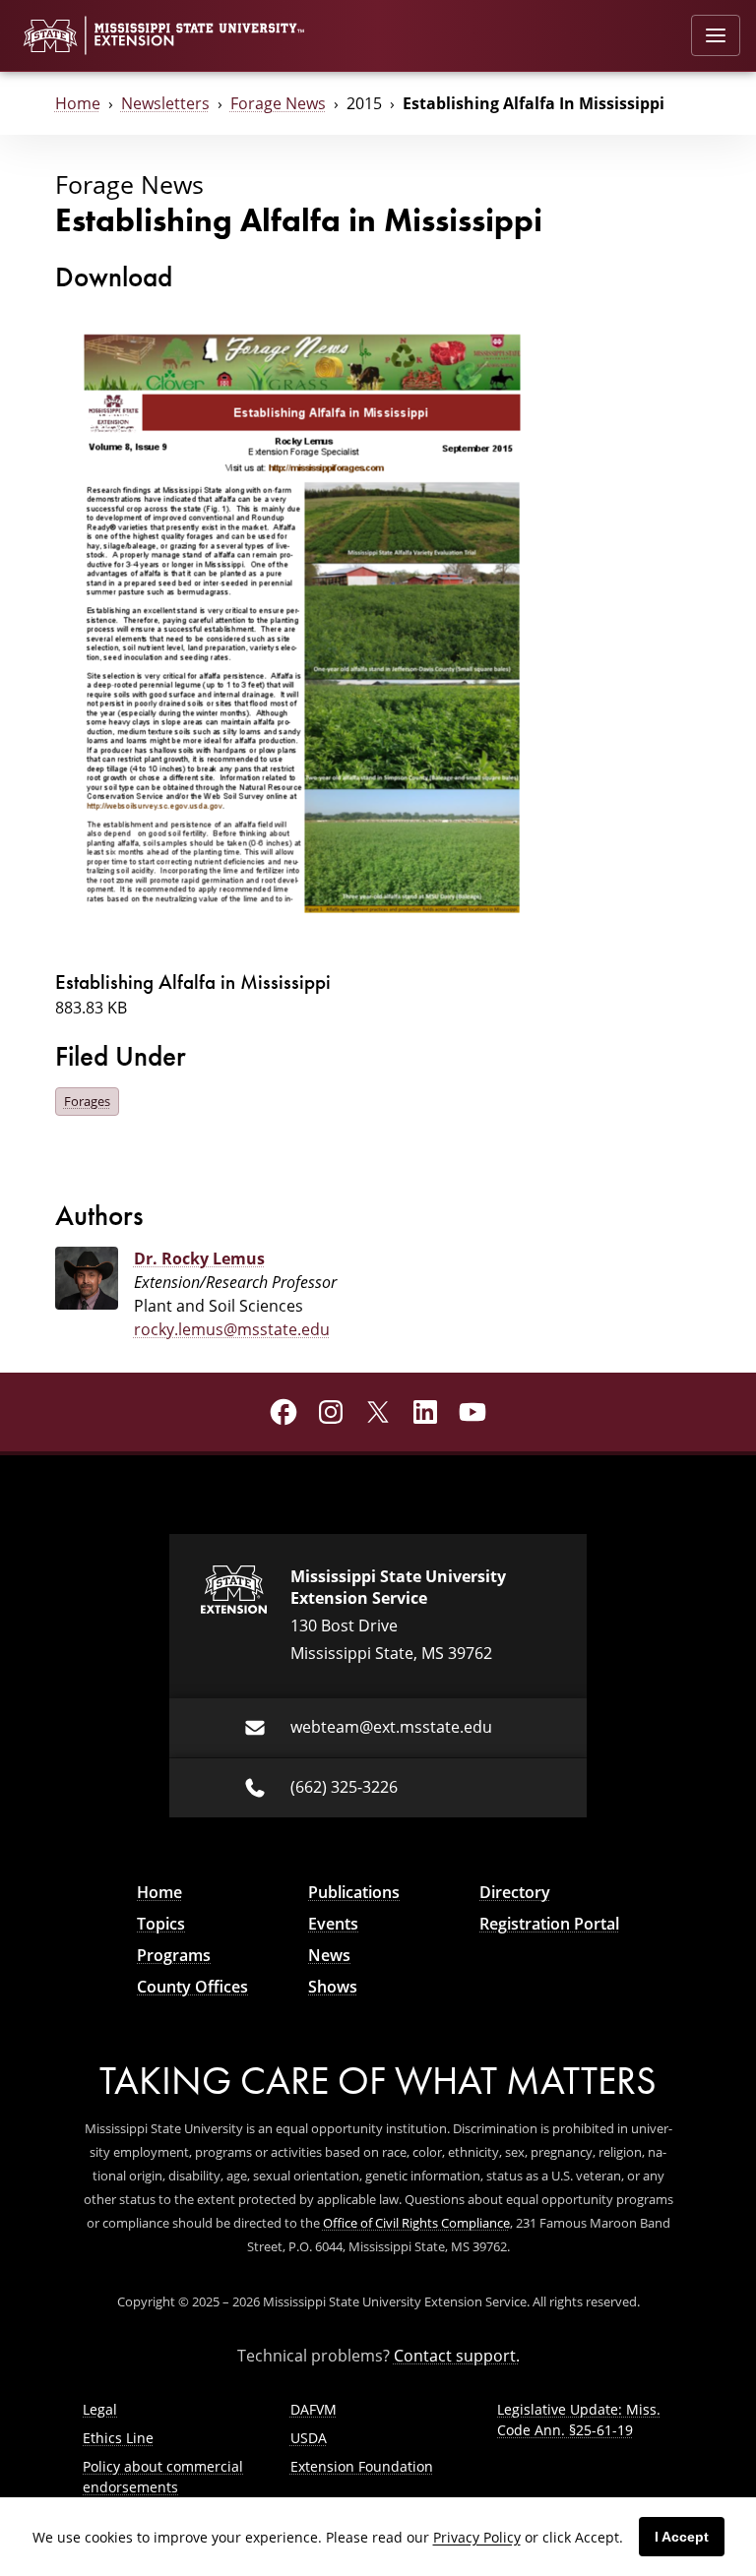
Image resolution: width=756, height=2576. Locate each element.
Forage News (278, 103)
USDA (309, 2438)
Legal (100, 2409)
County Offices (192, 1987)
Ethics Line (118, 2438)
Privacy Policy (477, 2537)
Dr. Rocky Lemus (199, 1258)
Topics (161, 1924)
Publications (354, 1892)
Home (78, 103)
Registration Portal (549, 1924)
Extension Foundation (362, 2466)
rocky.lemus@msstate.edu (232, 1329)
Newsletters (165, 103)
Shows (333, 1987)
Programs (174, 1955)
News (329, 1955)
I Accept (682, 2537)
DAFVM (314, 2409)
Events (333, 1924)
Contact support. (457, 2356)
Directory (515, 1892)
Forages (87, 1101)
